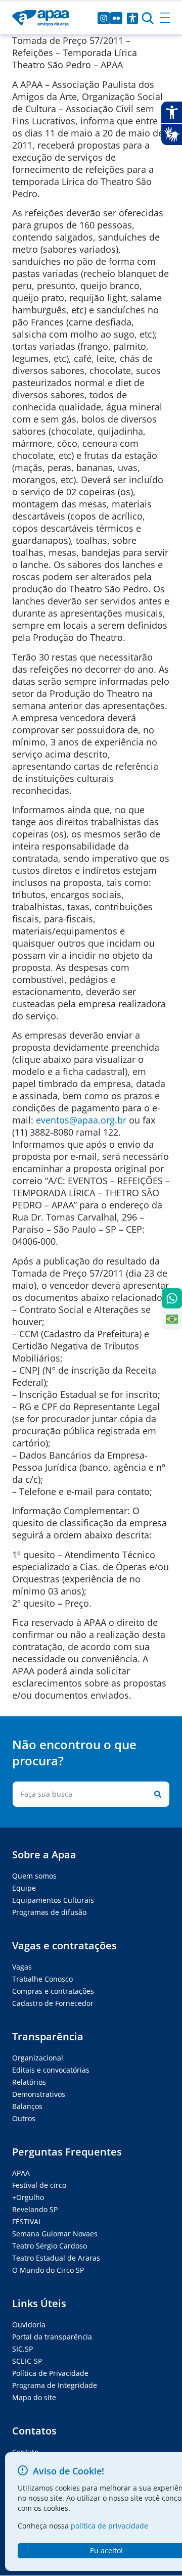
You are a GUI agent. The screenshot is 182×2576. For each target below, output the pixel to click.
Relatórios (29, 2082)
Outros (24, 2118)
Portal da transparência (52, 2337)
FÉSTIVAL (27, 2221)
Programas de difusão (49, 1912)
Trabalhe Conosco (42, 1979)
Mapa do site (34, 2397)
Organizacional (38, 2058)
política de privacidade (109, 2526)
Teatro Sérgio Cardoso (50, 2246)
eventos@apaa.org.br (81, 1120)
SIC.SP (22, 2349)
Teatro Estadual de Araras (56, 2258)
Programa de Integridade (55, 2385)
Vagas (22, 1967)
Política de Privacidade (50, 2373)
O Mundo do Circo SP (48, 2270)
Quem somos (34, 1876)
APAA (21, 2173)
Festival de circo (39, 2185)
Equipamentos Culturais (53, 1900)
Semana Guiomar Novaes (55, 2234)
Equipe (24, 1888)
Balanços (27, 2106)
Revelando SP (35, 2209)
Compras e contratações (53, 1991)
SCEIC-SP (27, 2361)
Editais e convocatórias (51, 2070)
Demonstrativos (39, 2094)
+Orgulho (28, 2197)
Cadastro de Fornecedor (53, 2003)
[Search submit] (156, 1794)
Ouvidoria (29, 2325)
